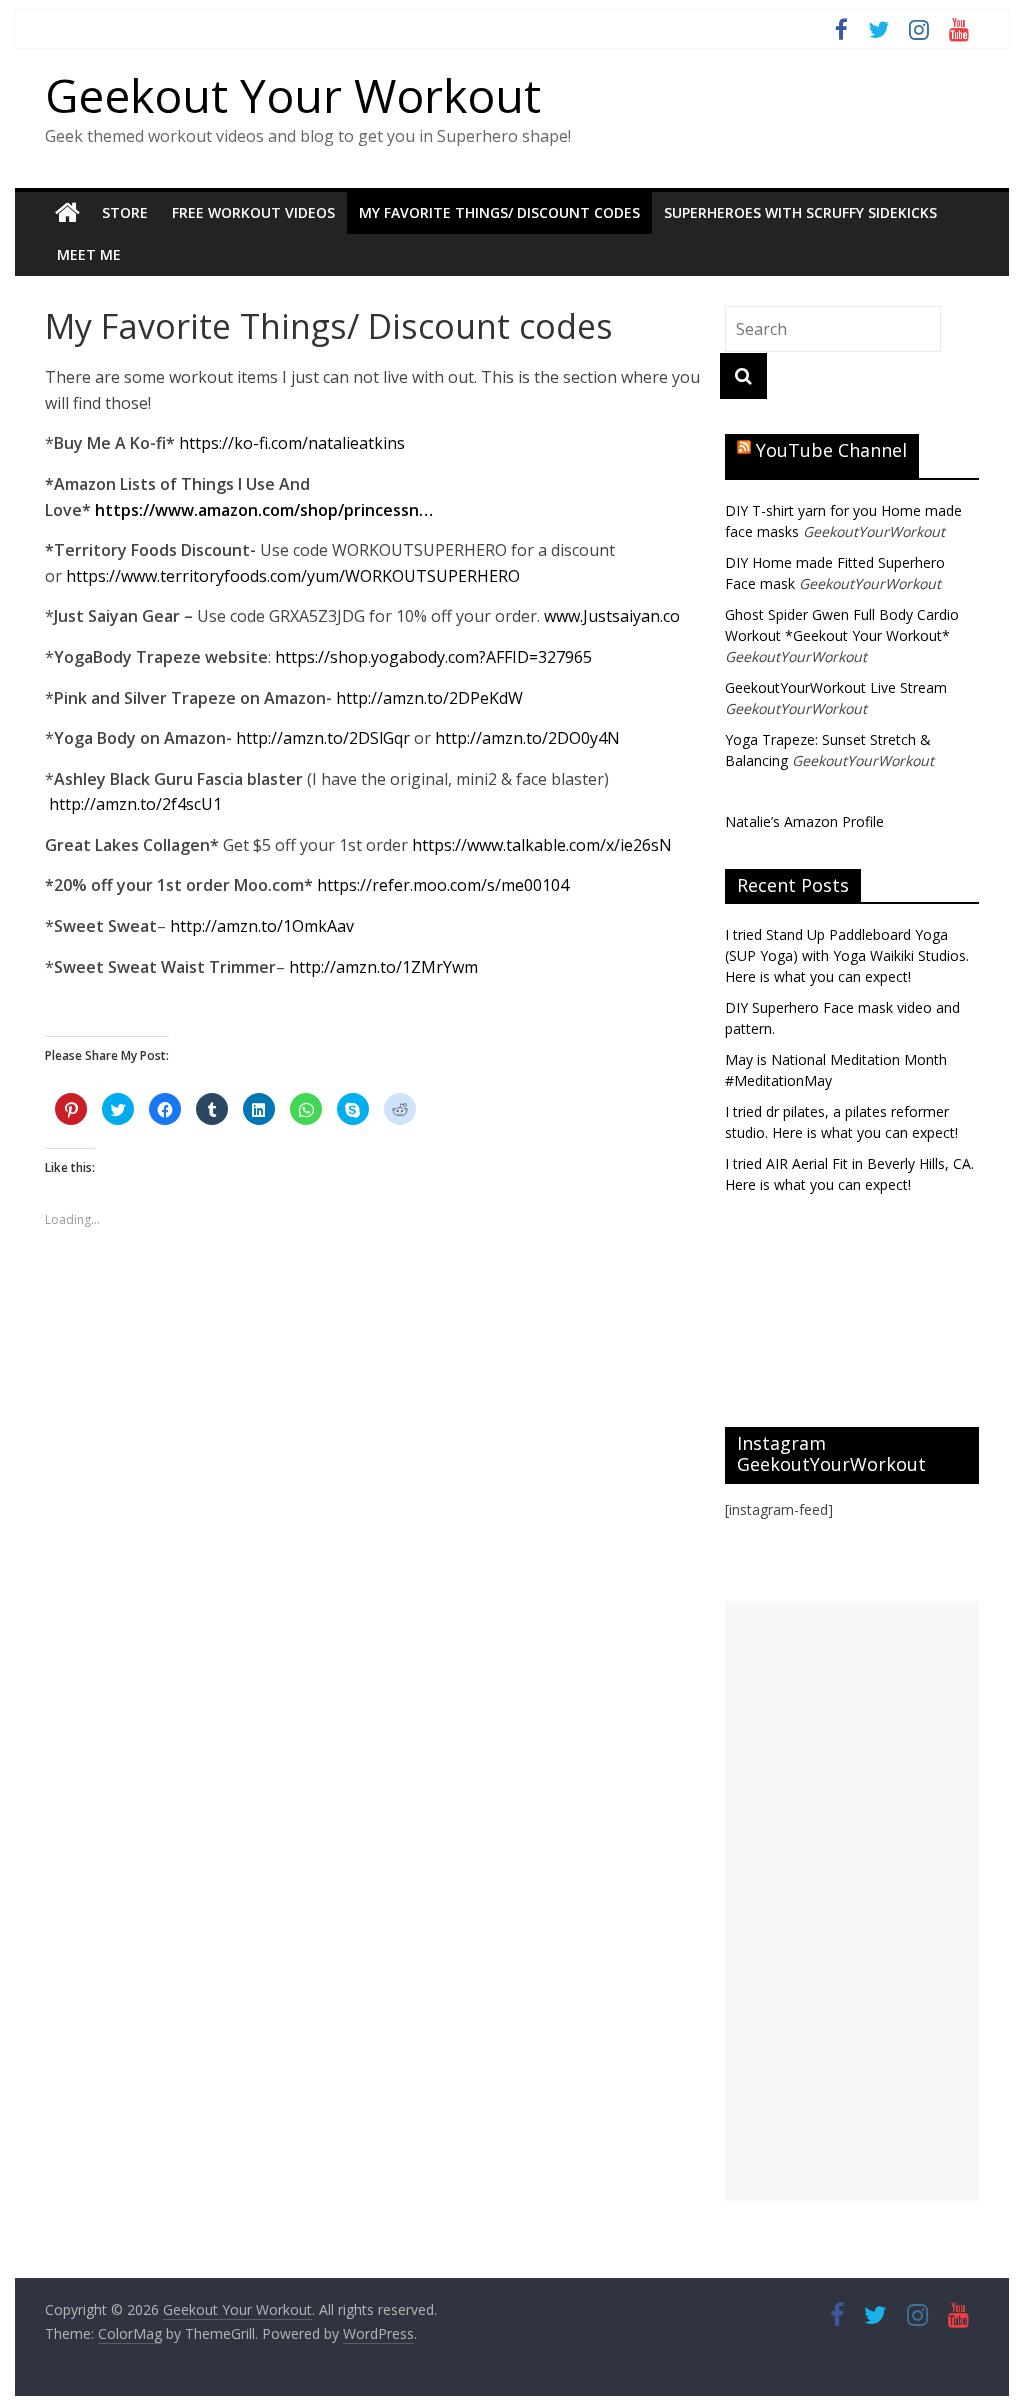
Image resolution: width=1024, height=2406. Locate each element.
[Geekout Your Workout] (67, 213)
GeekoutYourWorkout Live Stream (836, 687)
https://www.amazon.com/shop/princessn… (264, 510)
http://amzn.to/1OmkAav (262, 926)
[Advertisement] (852, 1901)
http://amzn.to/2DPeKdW (429, 698)
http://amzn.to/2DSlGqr (323, 738)
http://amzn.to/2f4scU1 (137, 804)
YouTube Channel (831, 450)
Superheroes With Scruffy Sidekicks (800, 212)
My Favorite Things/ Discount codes (499, 212)
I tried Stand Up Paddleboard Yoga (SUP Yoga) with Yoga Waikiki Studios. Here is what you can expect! (847, 955)
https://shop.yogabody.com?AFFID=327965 (433, 657)
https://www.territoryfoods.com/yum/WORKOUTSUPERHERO (293, 576)
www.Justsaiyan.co (612, 616)
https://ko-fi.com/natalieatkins (292, 443)
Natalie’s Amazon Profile (804, 821)
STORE (125, 212)
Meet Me (89, 254)
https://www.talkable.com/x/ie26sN (542, 845)
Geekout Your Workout (293, 95)
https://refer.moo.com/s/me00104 (443, 885)
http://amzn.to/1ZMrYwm (383, 967)
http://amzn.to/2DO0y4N (527, 738)
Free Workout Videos (253, 212)
